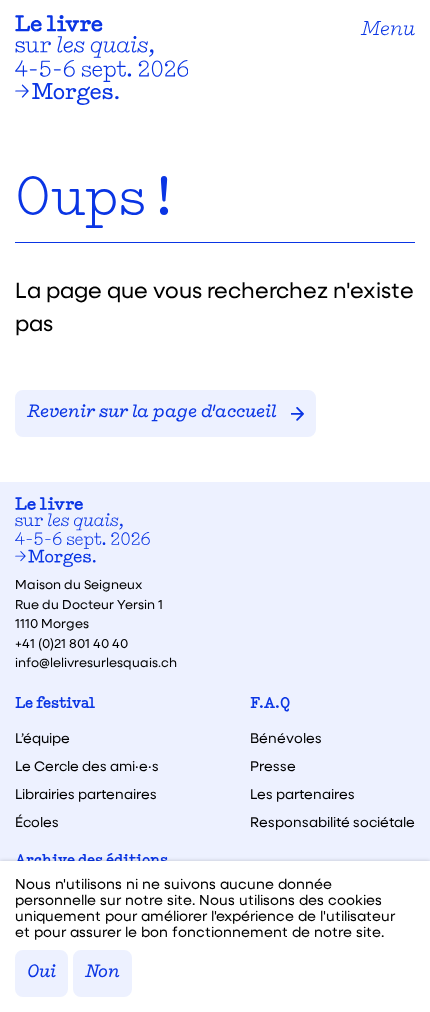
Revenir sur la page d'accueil (151, 413)
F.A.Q (270, 704)
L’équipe (42, 738)
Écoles (37, 822)
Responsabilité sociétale (332, 822)
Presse (273, 766)
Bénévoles (286, 738)
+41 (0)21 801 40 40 (71, 642)
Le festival (55, 704)
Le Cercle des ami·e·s (87, 766)
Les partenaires (302, 794)
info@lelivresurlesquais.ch (96, 661)
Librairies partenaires (86, 794)
